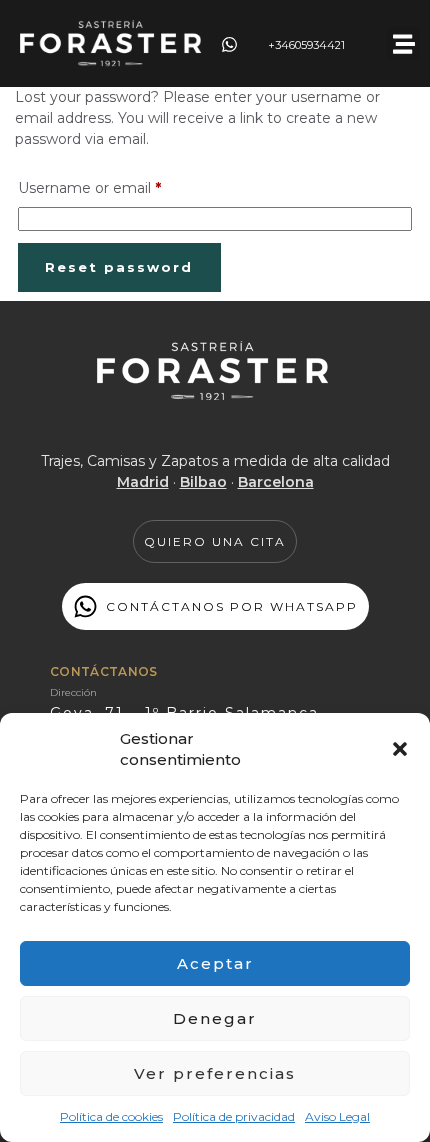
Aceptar (215, 963)
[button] (400, 749)
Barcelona (276, 482)
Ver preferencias (215, 1073)
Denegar (215, 1018)
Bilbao (203, 482)
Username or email (121, 185)
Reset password (119, 267)
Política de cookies (111, 1116)
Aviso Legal (337, 1116)
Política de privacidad (234, 1116)
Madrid (143, 482)
